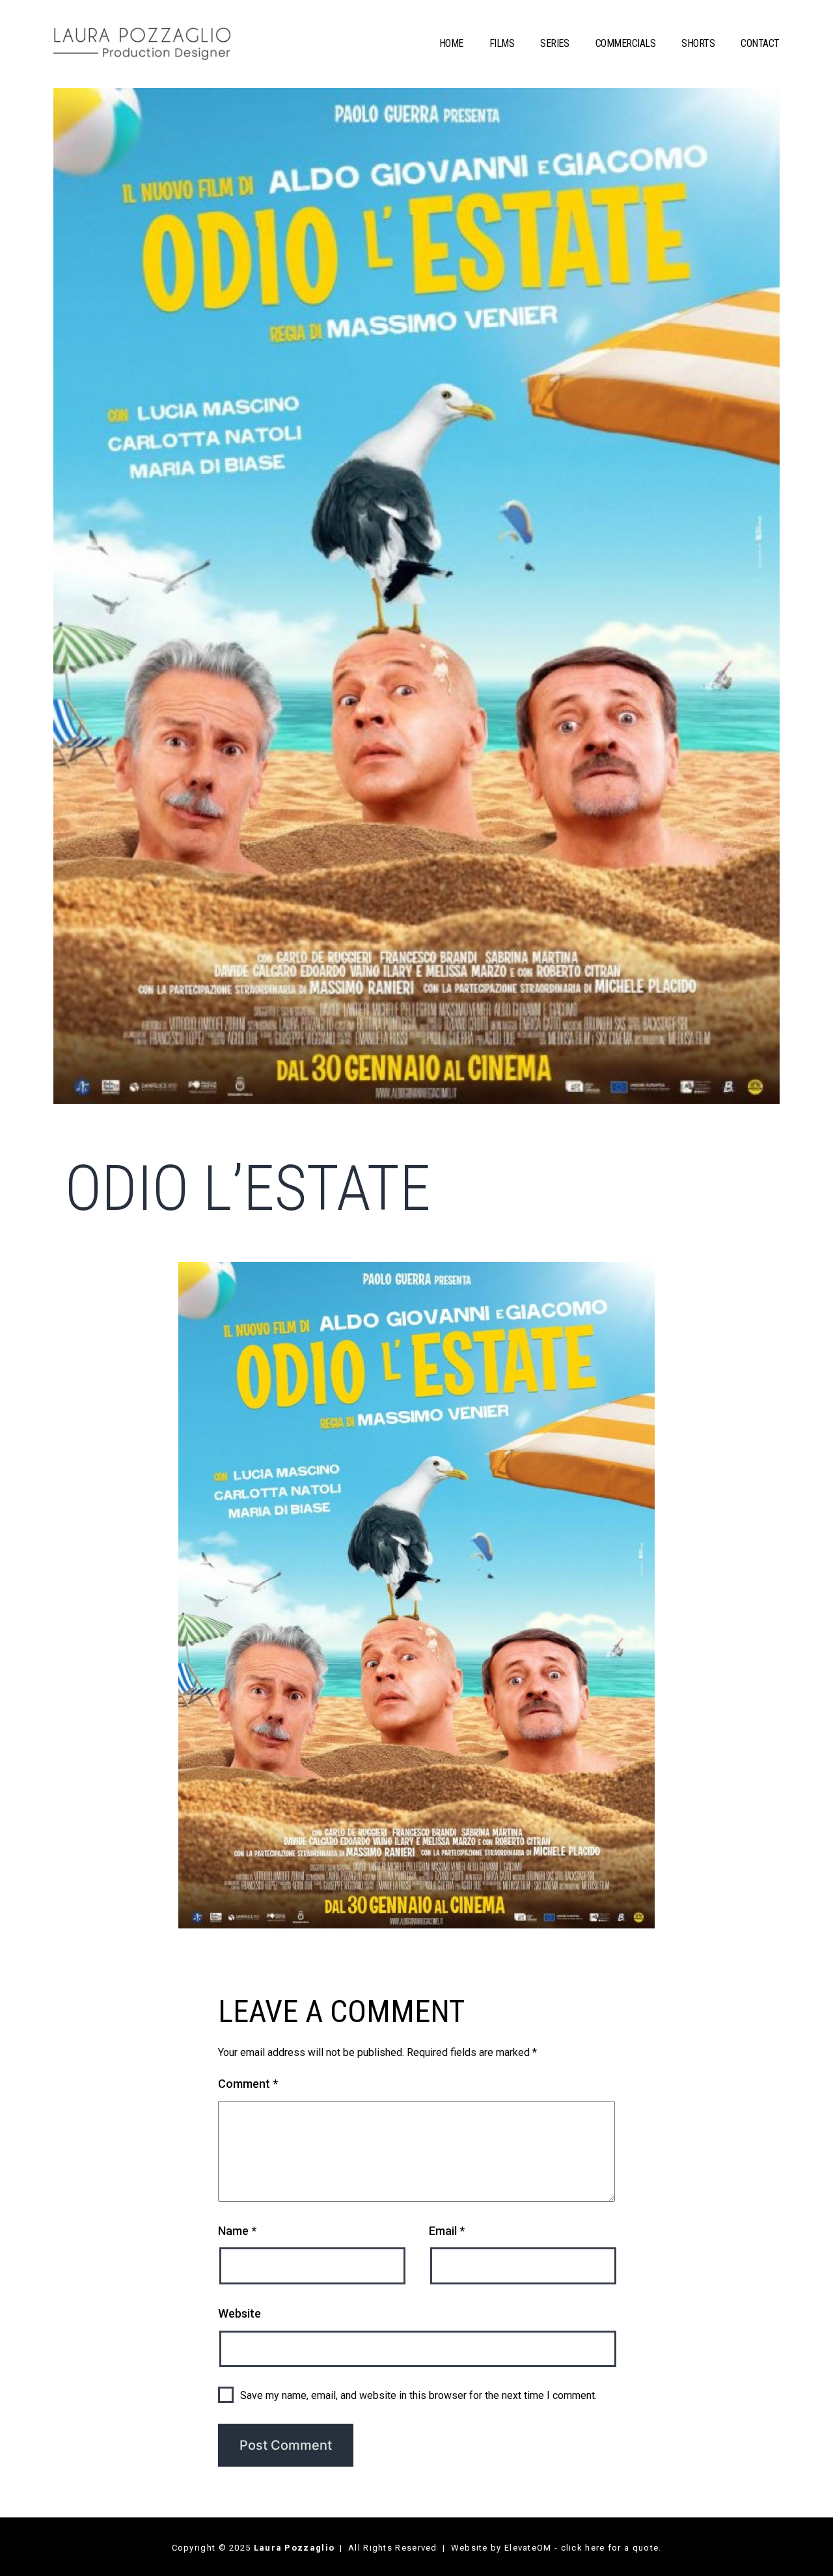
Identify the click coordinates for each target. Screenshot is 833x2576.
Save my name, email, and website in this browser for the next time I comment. (418, 2395)
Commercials (626, 43)
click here (583, 2548)
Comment (248, 2084)
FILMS (502, 43)
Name (237, 2231)
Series (554, 43)
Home (451, 43)
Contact (760, 43)
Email (447, 2231)
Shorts (698, 43)
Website (239, 2313)
